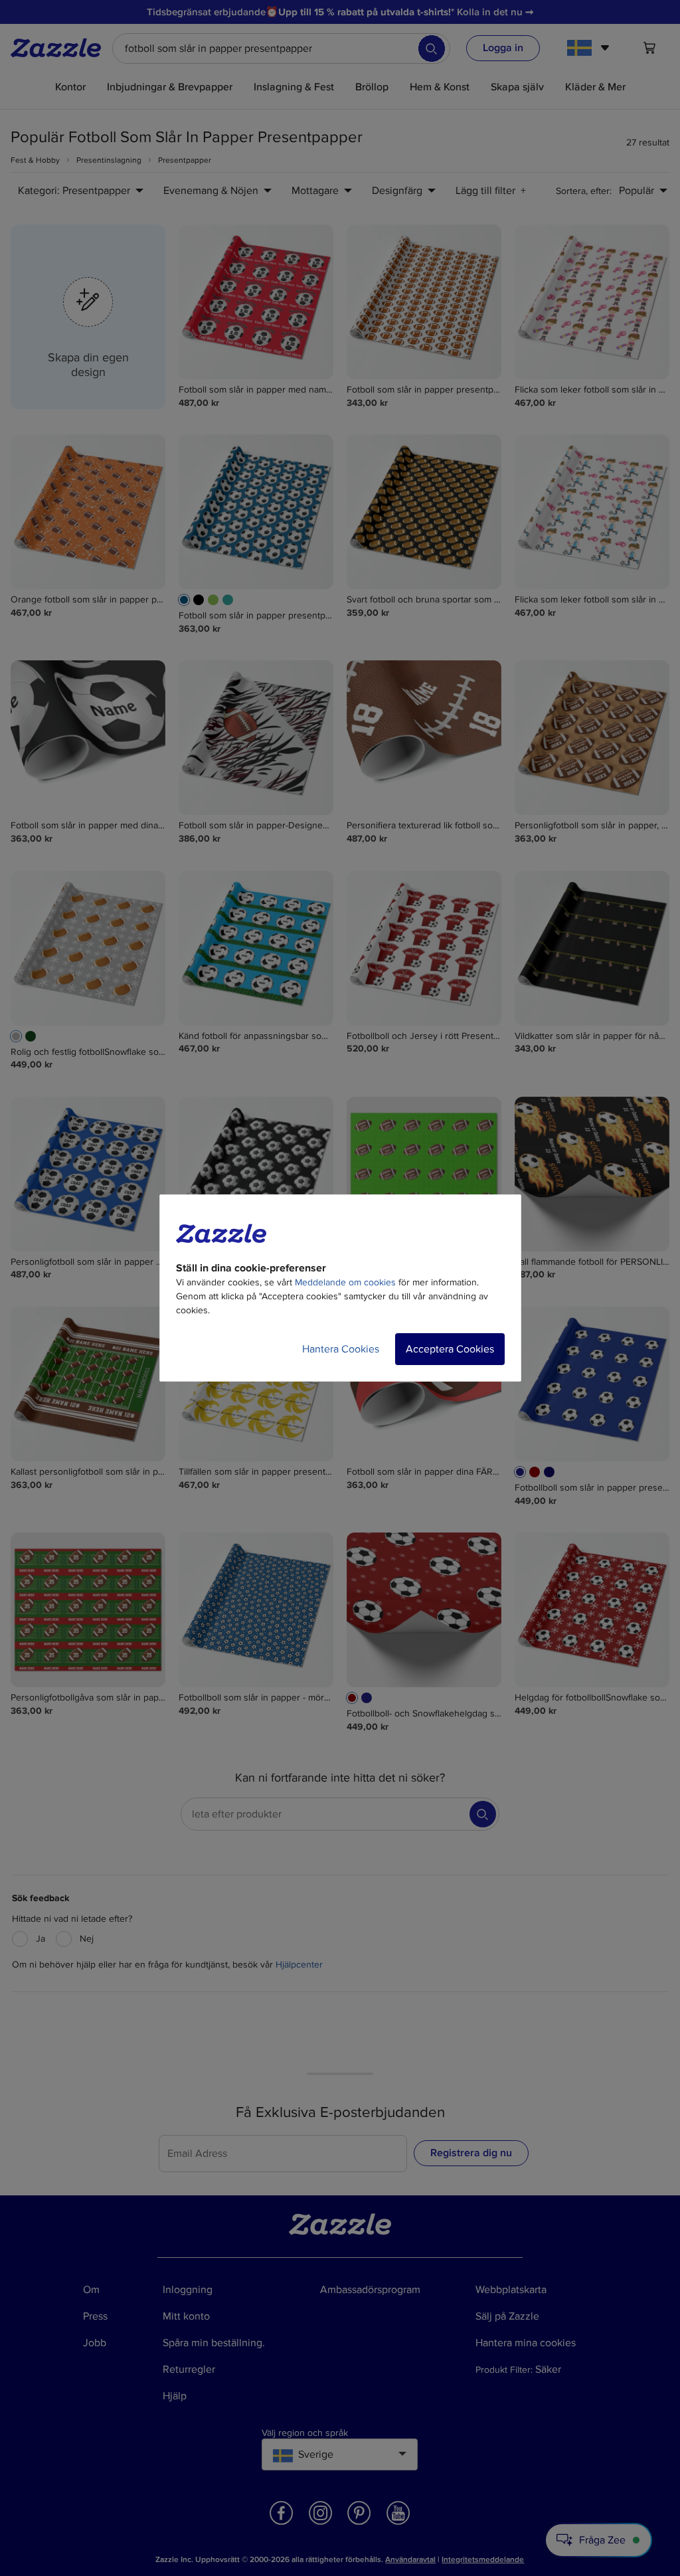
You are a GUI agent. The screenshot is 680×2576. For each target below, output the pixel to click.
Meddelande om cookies (345, 1282)
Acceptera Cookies (450, 1349)
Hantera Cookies (341, 1349)
